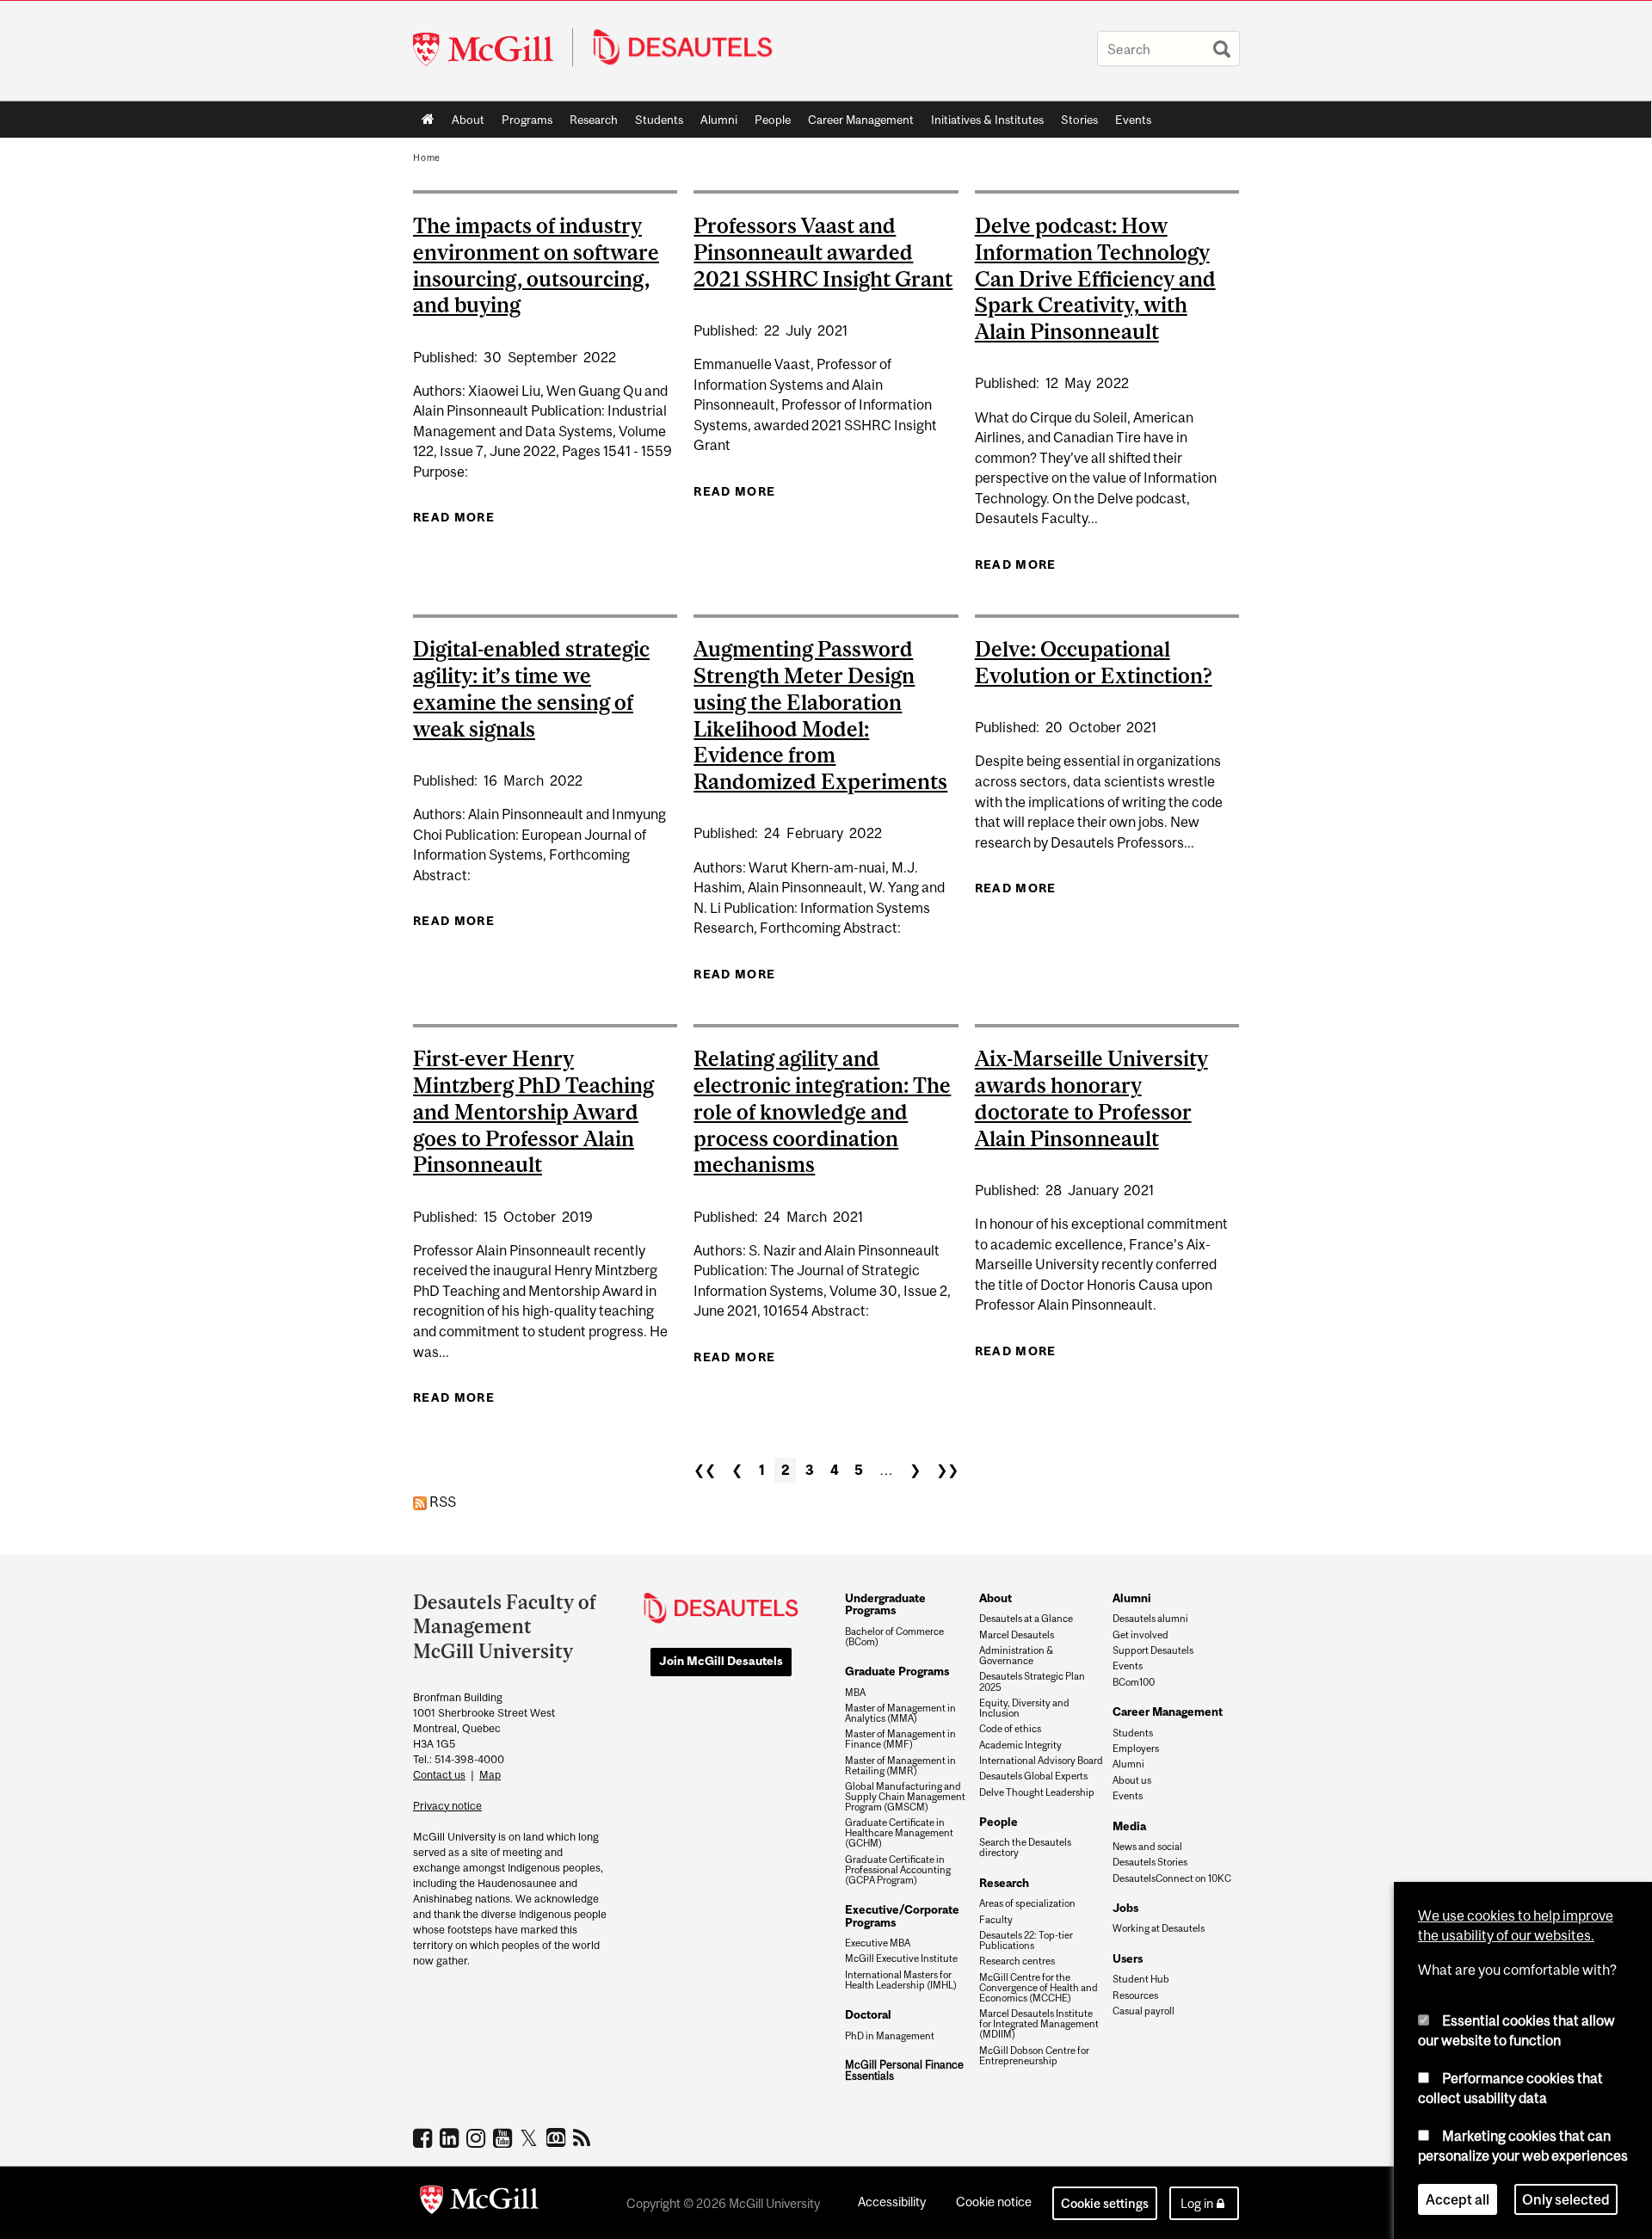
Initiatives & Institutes (983, 123)
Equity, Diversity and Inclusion (1024, 1708)
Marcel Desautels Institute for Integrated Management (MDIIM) (1039, 2024)
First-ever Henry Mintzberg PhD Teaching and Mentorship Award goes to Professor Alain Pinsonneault (533, 1111)
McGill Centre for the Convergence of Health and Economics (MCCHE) (1039, 1988)
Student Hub (1141, 1979)
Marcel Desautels (1017, 1635)
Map (490, 1775)
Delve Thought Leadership (1037, 1792)
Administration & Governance (1016, 1656)
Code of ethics (1010, 1729)
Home (428, 120)
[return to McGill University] (479, 2203)
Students (659, 120)
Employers (1136, 1749)
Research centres (1017, 1961)
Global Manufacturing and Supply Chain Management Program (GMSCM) (905, 1797)
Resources (1135, 1995)
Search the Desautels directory (1025, 1847)
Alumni (719, 120)
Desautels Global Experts (1033, 1776)
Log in (1197, 2203)
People (773, 120)
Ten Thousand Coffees (558, 2138)
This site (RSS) (585, 2137)
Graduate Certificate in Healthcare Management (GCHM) (899, 1833)
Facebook (425, 2137)
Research (594, 120)
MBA (855, 1693)
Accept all (1458, 2199)
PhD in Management (890, 2036)
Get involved (1140, 1635)
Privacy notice (447, 1806)
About (468, 120)
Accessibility (892, 2202)
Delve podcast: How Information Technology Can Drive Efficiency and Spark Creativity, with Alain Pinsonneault (1095, 278)
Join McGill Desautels (721, 1661)
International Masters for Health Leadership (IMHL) (901, 1980)
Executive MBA (878, 1943)
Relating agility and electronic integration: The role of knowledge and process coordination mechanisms (822, 1111)
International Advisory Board (1041, 1761)
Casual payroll (1143, 2011)
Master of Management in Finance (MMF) (900, 1739)
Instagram (478, 2137)
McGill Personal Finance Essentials (904, 2071)
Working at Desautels (1159, 1928)
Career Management (861, 120)
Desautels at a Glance (1026, 1619)
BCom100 (1134, 1682)
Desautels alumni (1150, 1619)
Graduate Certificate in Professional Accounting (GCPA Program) (898, 1870)
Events (1133, 120)
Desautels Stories (1150, 1862)
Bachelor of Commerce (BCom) (894, 1637)
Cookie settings (1105, 2203)
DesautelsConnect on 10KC (1172, 1878)
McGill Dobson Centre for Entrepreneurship (1034, 2056)
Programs (523, 123)
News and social (1147, 1847)
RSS (441, 1502)
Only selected (1566, 2199)
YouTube (505, 2137)
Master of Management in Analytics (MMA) (900, 1713)
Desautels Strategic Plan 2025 (1032, 1681)
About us (1132, 1780)
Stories (1079, 120)
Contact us (439, 1775)
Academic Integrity (1020, 1745)
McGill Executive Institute (901, 1958)
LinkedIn (451, 2137)
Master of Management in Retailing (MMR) (900, 1766)
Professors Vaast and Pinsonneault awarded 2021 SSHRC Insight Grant (823, 252)
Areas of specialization (1027, 1903)
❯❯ (947, 1470)
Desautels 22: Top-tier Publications (1026, 1940)
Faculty (996, 1920)
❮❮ (705, 1470)
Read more (454, 517)
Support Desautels (1153, 1650)
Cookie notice (994, 2202)
